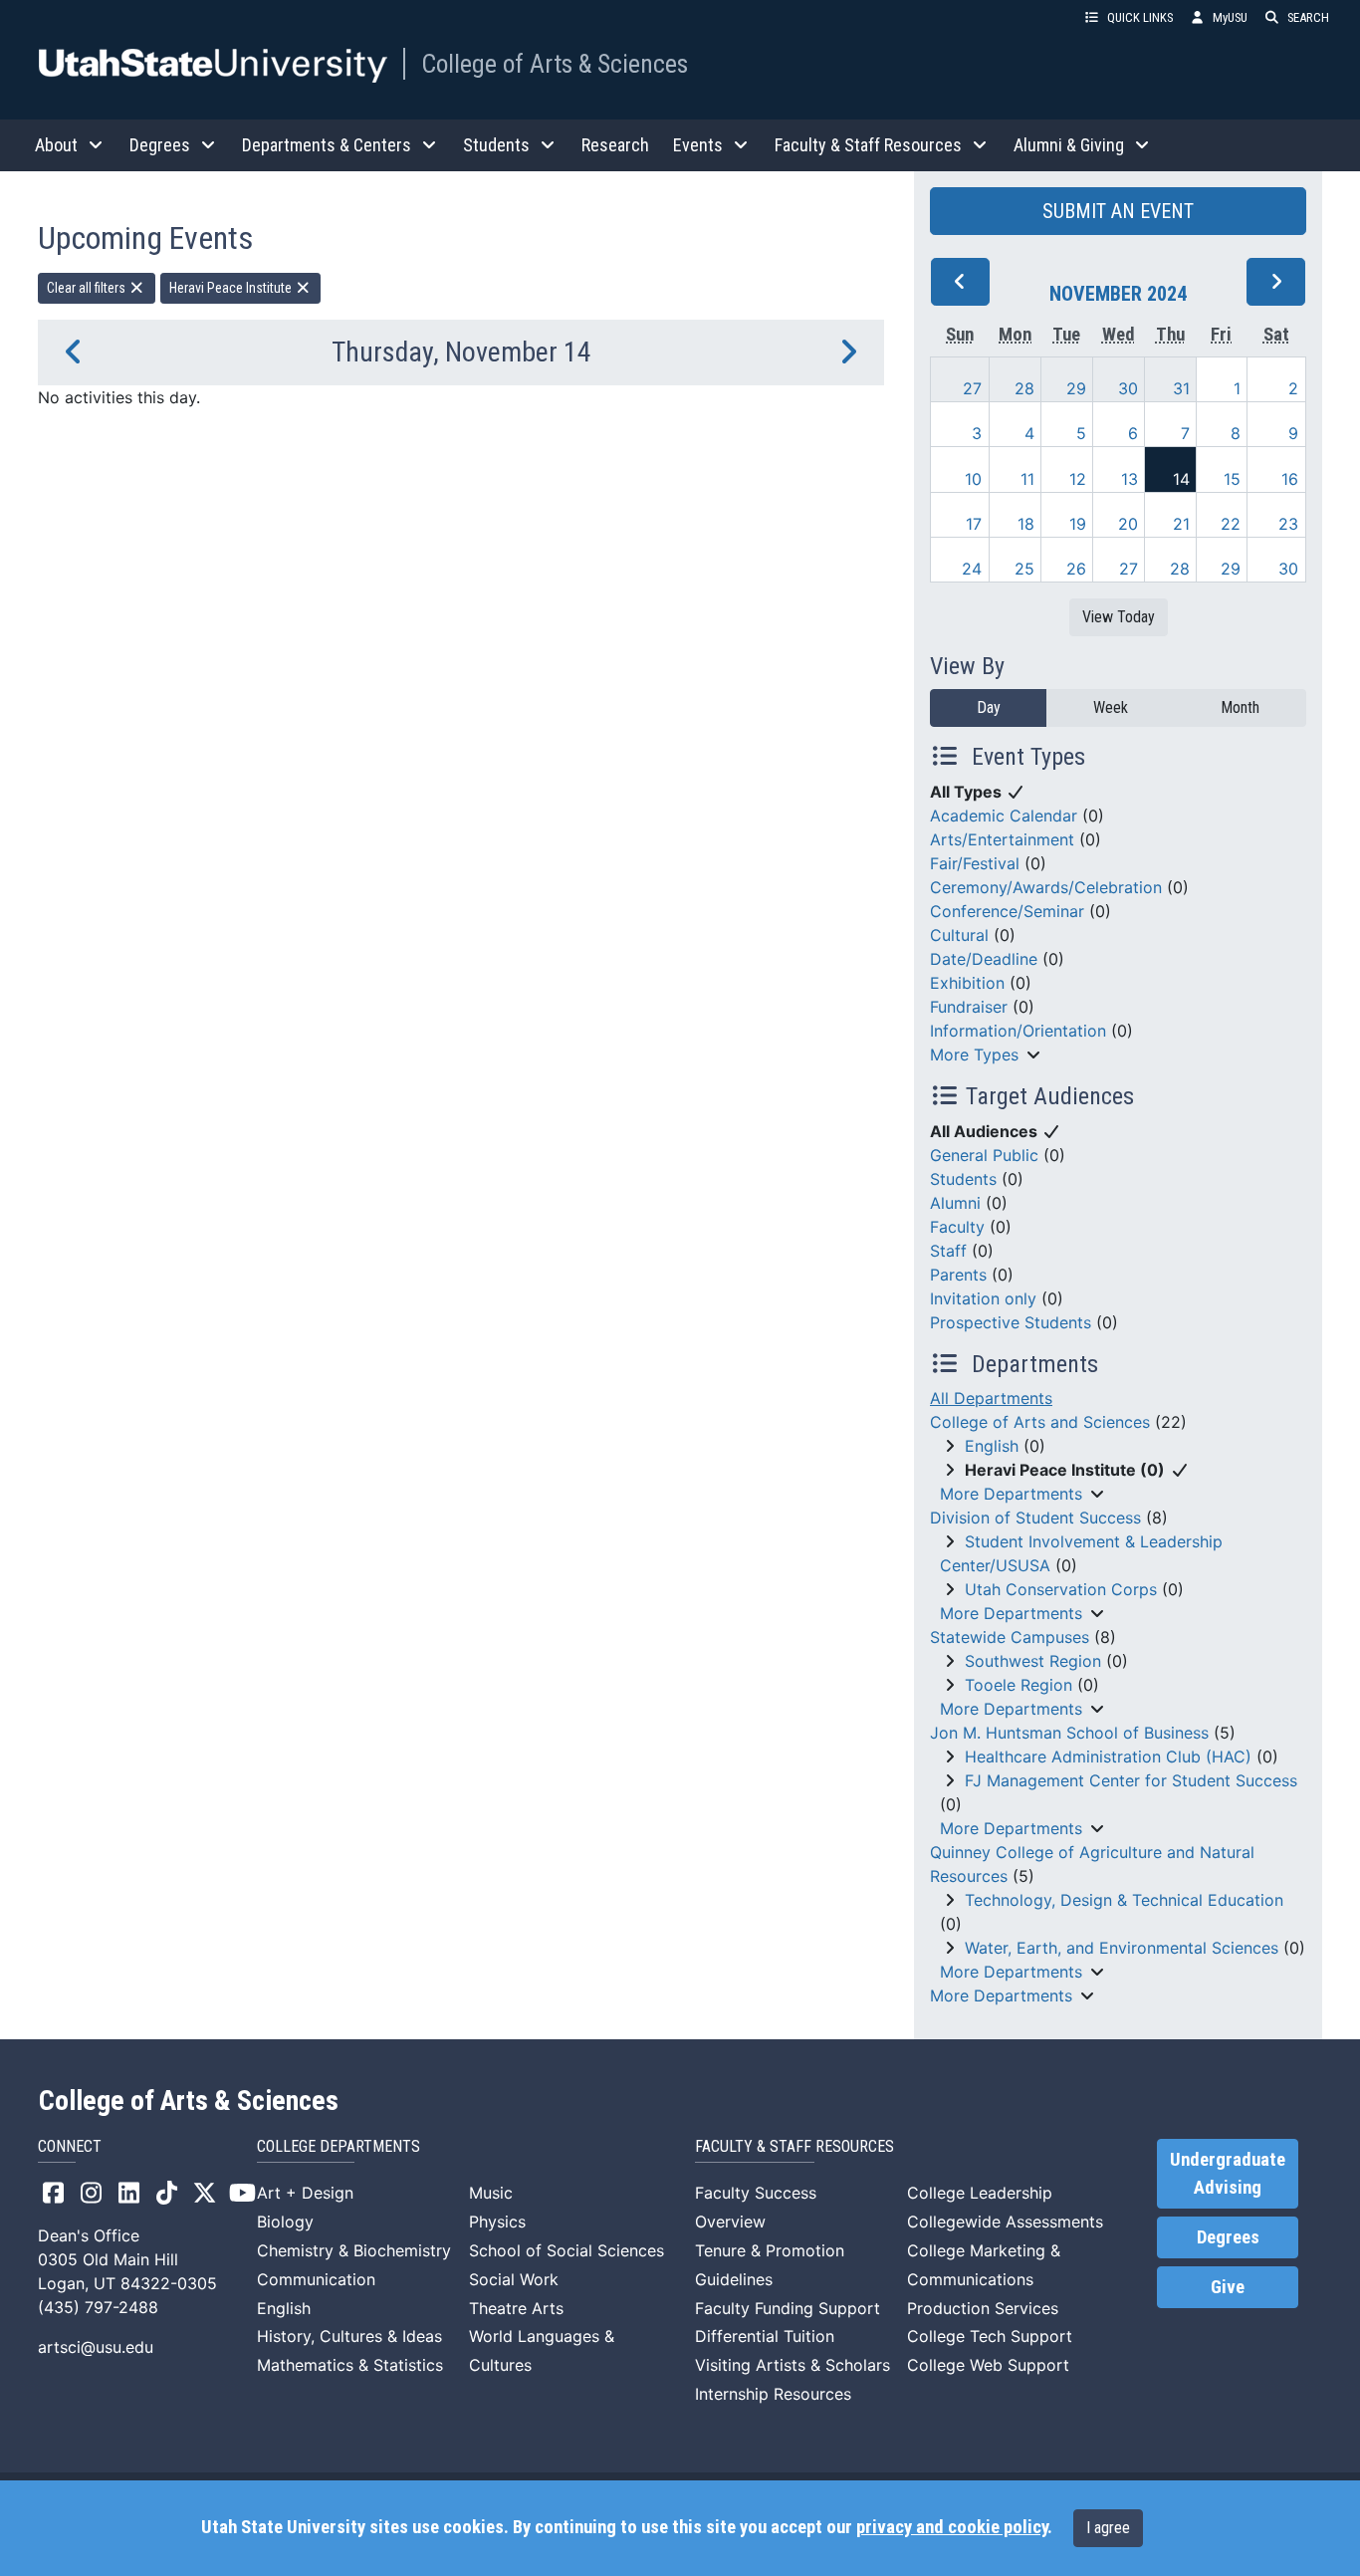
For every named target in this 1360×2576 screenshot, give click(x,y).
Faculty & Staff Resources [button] (868, 145)
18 (1026, 524)
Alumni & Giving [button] (1069, 145)
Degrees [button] (160, 145)
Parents (958, 1275)
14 (1181, 479)
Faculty (957, 1227)
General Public (984, 1155)
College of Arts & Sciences (555, 64)
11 (1027, 479)
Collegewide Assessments (1005, 2222)
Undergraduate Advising (1228, 2174)
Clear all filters (88, 288)
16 (1290, 479)
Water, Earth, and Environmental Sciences (1122, 1948)
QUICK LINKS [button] (1140, 17)
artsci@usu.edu (96, 2347)
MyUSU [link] (1230, 17)
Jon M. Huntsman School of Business (1069, 1733)
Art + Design (305, 2193)
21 (1181, 524)
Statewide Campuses (1010, 1637)
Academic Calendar (1004, 816)
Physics (497, 2222)
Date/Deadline (984, 959)
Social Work (514, 2279)
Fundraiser (969, 1007)
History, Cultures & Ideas (349, 2336)
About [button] (56, 145)
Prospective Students (1011, 1322)
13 (1130, 479)
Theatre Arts (516, 2308)
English (992, 1446)
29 (1076, 388)
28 (1024, 388)
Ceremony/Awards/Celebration (1046, 887)
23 (1288, 524)
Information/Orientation (1018, 1031)
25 (1024, 569)
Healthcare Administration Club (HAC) (1108, 1756)
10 (973, 479)
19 (1078, 524)
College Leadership (980, 2193)
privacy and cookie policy (952, 2527)
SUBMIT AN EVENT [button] (1118, 211)
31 (1181, 388)
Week (1111, 707)
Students (963, 1179)
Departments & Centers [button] (327, 145)
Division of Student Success (1035, 1518)
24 (972, 569)
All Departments (991, 1398)
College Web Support (988, 2365)
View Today (1119, 617)
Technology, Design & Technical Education (1124, 1900)
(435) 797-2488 (98, 2307)
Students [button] (496, 145)
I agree (1108, 2528)
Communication (316, 2279)
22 (1231, 524)
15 (1232, 479)
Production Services (983, 2308)
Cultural (959, 935)
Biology (285, 2222)
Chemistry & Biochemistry (354, 2250)
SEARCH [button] (1308, 17)
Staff (948, 1251)
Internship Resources (773, 2394)
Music (491, 2193)
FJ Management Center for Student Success (1131, 1780)
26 (1076, 569)
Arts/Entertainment (1002, 839)
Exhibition (967, 983)
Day (989, 707)
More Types (974, 1054)
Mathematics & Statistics (350, 2365)
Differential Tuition (765, 2336)
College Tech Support (990, 2336)
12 (1078, 479)
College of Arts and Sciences (1040, 1422)
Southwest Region (1033, 1661)
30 (1128, 388)
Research (615, 145)
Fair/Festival (975, 863)
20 (1128, 524)
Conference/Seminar (1007, 911)
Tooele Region (1019, 1685)
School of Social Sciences (567, 2250)
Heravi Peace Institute (232, 288)
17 (974, 524)
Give (1228, 2287)
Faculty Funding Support (788, 2308)
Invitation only (983, 1298)
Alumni (955, 1203)
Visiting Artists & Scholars (793, 2365)
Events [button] (698, 145)
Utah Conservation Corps (1061, 1589)
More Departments (1011, 1494)
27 (972, 388)
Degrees (1228, 2237)
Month (1240, 707)
